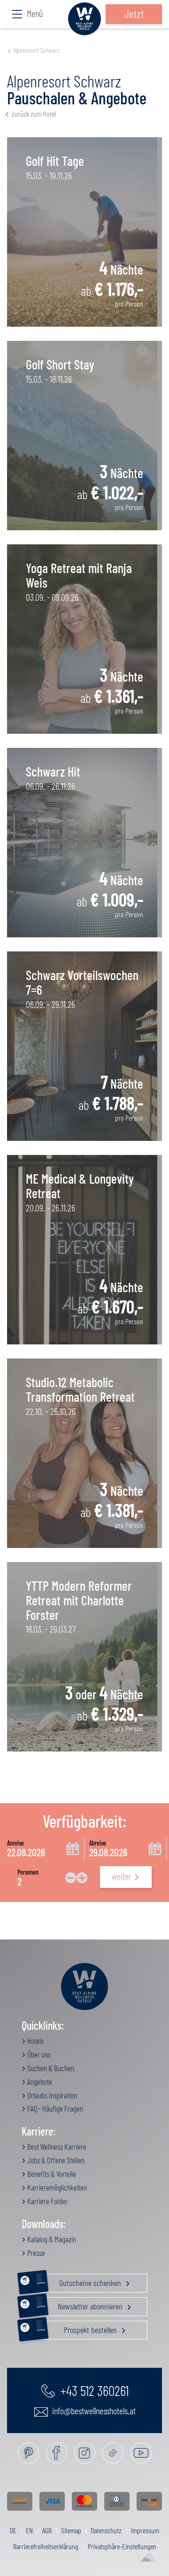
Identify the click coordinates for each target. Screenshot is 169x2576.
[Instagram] (85, 2453)
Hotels (35, 2041)
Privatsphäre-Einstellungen (122, 2546)
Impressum (145, 2530)
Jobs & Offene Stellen (55, 2160)
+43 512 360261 (93, 2390)
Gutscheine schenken (80, 2281)
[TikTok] (113, 2453)
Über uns (38, 2054)
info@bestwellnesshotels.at (93, 2411)
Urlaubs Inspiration (51, 2095)
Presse (35, 2253)
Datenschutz (106, 2530)
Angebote (39, 2081)
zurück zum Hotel (34, 114)
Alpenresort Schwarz (37, 50)
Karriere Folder (47, 2201)
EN (29, 2530)
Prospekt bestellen (77, 2328)
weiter (122, 1876)
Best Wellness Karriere (56, 2146)
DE (13, 2530)
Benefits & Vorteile (51, 2174)
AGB (47, 2530)
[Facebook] (57, 2453)
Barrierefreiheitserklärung (46, 2546)
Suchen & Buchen (50, 2068)
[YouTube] (141, 2453)
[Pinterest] (28, 2453)
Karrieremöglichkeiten (56, 2187)
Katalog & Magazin (51, 2239)
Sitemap (71, 2530)
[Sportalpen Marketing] (148, 2558)
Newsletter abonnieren (81, 2304)
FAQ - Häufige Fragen (54, 2108)
